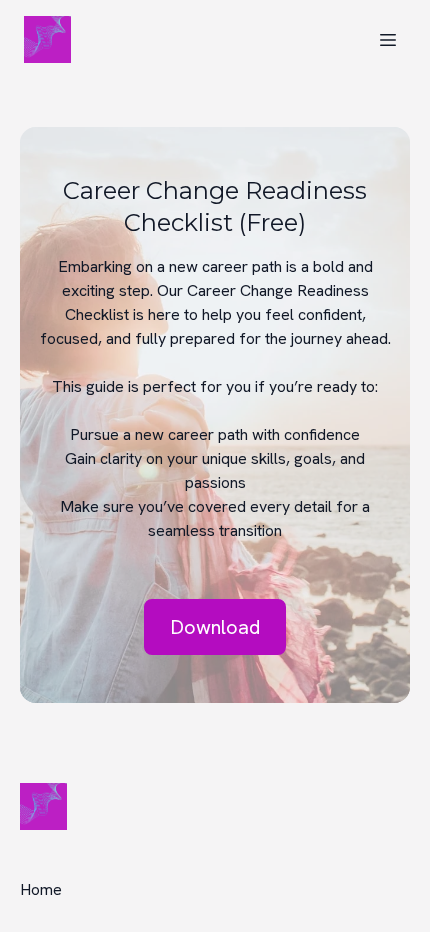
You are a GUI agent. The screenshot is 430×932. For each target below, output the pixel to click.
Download (215, 627)
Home (41, 889)
